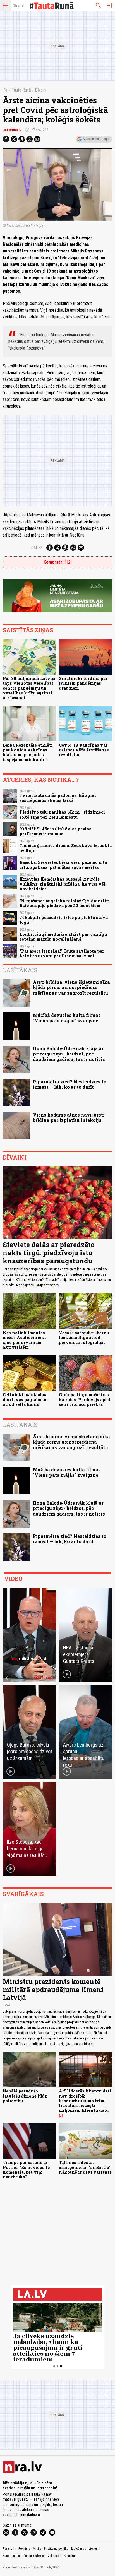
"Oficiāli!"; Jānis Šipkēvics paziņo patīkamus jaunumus (56, 831)
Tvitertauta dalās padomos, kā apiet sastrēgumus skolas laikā (58, 798)
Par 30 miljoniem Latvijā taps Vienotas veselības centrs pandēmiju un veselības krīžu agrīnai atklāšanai (29, 688)
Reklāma (24, 2549)
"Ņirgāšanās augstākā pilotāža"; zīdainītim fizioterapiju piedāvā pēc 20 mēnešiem (65, 903)
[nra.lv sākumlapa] (18, 6)
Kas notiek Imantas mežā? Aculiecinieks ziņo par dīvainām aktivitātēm (25, 1340)
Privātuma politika (56, 2549)
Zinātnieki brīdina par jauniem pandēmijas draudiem (83, 683)
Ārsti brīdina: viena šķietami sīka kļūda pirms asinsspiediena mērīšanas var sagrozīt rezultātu (71, 987)
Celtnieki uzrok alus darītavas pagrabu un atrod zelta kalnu (25, 1399)
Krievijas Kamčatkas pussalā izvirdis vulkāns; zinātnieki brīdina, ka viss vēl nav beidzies (63, 884)
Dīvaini (41, 90)
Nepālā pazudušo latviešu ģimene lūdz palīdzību (25, 2096)
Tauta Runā (21, 90)
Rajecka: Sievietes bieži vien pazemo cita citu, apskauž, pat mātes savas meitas (63, 865)
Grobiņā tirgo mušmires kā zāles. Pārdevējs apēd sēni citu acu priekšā (85, 1399)
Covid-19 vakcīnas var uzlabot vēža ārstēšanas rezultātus (84, 750)
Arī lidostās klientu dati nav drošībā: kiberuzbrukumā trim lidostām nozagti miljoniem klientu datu (85, 2101)
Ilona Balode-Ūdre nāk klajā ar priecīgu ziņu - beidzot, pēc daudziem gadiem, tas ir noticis (69, 1054)
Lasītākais (20, 970)
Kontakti (69, 2556)
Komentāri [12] (57, 562)
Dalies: (37, 548)
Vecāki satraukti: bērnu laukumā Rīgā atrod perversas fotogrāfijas (84, 1338)
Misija (37, 2549)
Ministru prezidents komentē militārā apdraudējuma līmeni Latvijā (53, 1990)
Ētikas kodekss (34, 2556)
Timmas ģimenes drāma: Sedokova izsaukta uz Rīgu (66, 848)
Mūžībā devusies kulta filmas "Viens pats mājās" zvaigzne (67, 1018)
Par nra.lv (9, 2549)
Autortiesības (12, 2556)
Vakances (54, 2556)
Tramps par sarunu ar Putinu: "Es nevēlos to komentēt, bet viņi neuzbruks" (26, 2170)
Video (13, 1579)
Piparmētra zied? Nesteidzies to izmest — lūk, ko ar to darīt (70, 1084)
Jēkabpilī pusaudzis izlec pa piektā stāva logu (64, 920)
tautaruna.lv (12, 130)
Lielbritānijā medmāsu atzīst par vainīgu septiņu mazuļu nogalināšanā (63, 937)
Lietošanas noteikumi (86, 2549)
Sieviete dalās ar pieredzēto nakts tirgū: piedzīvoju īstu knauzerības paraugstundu (49, 1253)
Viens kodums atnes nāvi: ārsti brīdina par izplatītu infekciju (69, 1117)
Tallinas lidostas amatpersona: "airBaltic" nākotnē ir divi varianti (85, 2167)
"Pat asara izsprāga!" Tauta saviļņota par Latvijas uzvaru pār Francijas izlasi (62, 953)
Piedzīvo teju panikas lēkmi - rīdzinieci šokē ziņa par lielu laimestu (62, 814)
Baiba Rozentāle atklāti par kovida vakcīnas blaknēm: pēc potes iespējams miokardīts (28, 752)
